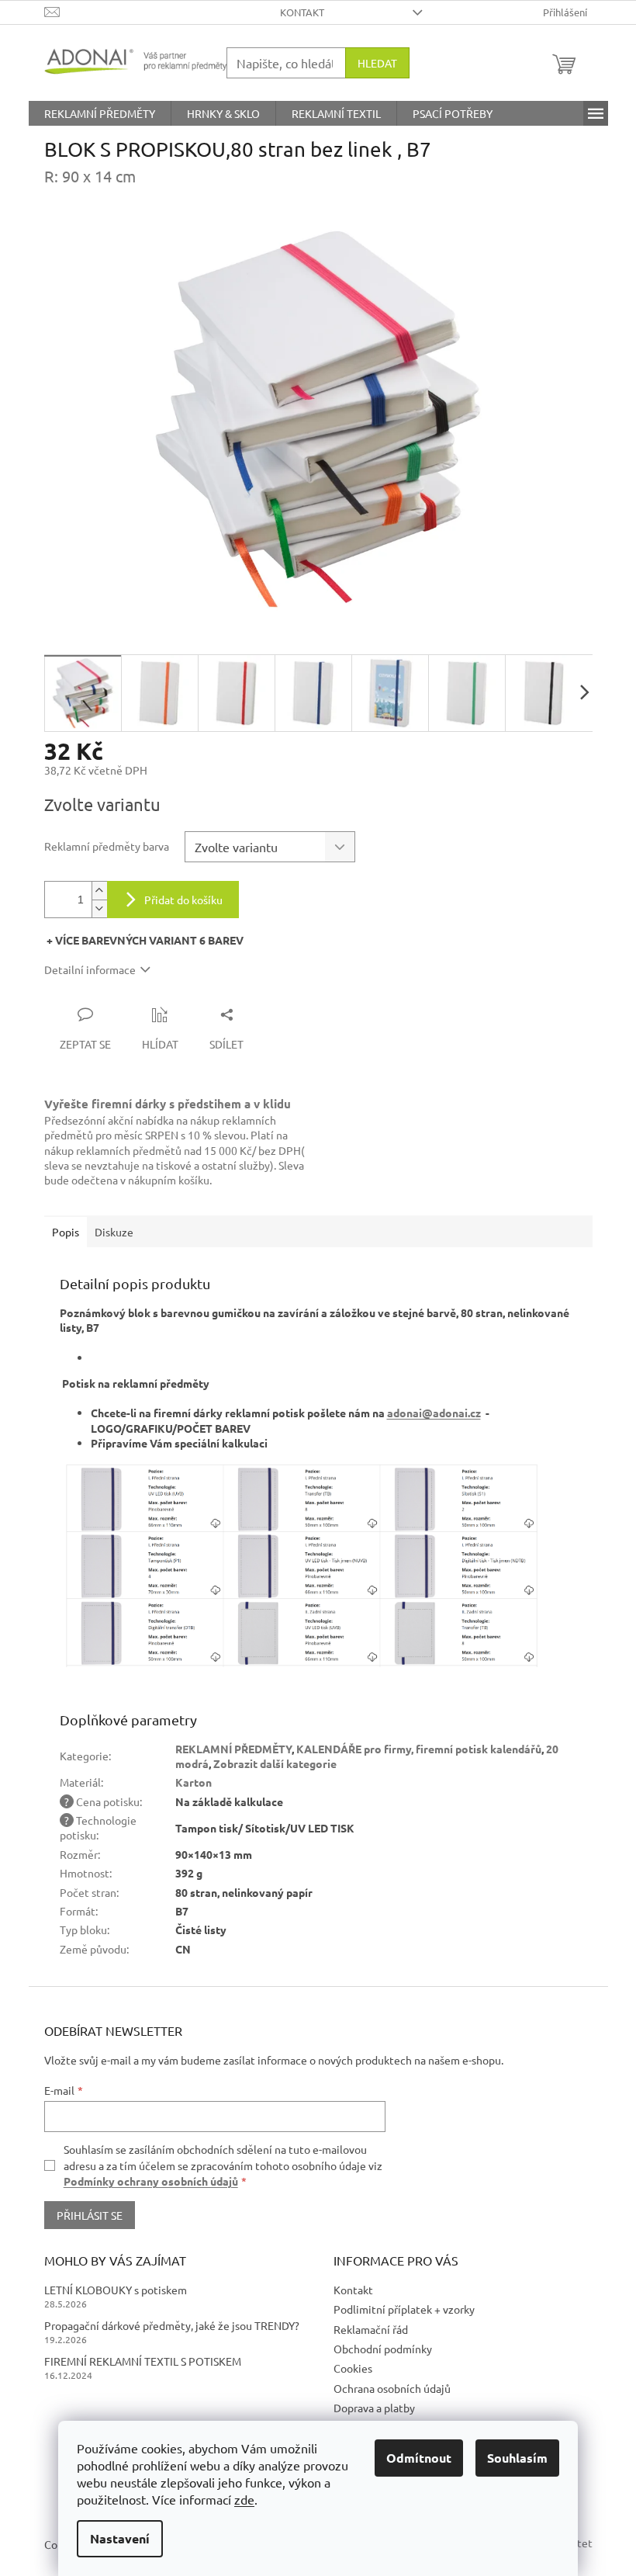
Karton (194, 1782)
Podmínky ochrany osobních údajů (151, 2181)
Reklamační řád (371, 2329)
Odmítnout (419, 2458)
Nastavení (120, 2538)
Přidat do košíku (183, 900)
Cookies (353, 2368)
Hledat (377, 63)
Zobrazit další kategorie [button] (275, 1763)
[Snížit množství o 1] (99, 908)
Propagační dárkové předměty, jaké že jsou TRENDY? (172, 2325)
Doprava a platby (374, 2408)
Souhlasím (517, 2458)
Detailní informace (90, 969)
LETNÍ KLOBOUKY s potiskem (116, 2290)
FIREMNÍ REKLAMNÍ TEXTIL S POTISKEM (143, 2361)
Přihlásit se (90, 2215)
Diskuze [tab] (114, 1232)
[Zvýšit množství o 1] (99, 891)
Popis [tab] (66, 1232)
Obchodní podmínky (383, 2349)
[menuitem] (100, 113)
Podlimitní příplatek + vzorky (404, 2309)
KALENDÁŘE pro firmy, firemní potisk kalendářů (419, 1749)
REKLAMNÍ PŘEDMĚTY (233, 1749)
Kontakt (302, 12)
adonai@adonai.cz (434, 1413)
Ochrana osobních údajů (392, 2388)
